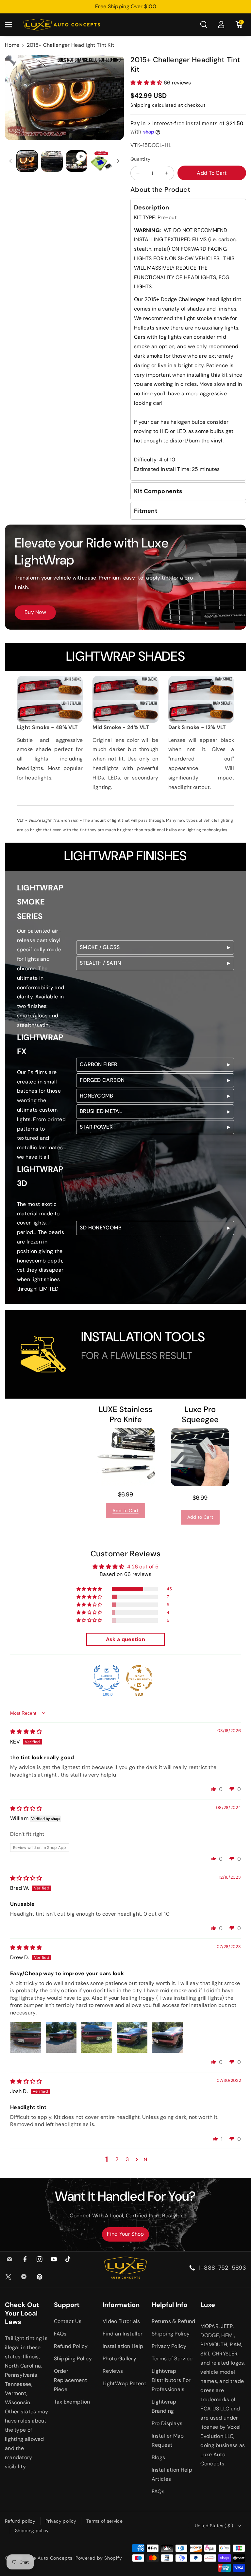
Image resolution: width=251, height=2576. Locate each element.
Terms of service (104, 2521)
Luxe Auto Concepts (49, 2558)
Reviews (113, 2371)
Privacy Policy (169, 2346)
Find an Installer (123, 2334)
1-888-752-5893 (222, 2268)
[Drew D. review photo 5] (167, 2037)
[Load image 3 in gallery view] (101, 161)
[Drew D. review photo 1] (26, 2037)
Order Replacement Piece (70, 2380)
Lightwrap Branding (164, 2406)
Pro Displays (167, 2423)
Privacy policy (61, 2521)
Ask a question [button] (125, 1639)
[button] (12, 25)
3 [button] (127, 2159)
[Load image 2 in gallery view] (52, 161)
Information (121, 2305)
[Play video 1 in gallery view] (77, 161)
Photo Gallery (119, 2359)
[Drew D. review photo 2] (61, 2037)
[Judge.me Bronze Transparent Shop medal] (139, 1678)
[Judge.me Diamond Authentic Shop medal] (107, 1678)
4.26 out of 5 (143, 1567)
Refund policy (20, 2521)
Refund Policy (71, 2346)
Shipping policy (32, 2531)
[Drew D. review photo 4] (132, 2037)
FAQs (60, 2334)
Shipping (141, 105)
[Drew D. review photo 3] (97, 2037)
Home (12, 45)
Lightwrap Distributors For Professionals (171, 2380)
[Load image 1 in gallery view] (27, 161)
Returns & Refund (174, 2321)
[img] (26, 1732)
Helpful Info (169, 2305)
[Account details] (221, 25)
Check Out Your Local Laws (22, 2313)
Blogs (159, 2457)
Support (67, 2305)
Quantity (140, 159)
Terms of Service (172, 2359)
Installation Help (123, 2346)
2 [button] (117, 2159)
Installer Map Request (168, 2440)
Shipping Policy (73, 2359)
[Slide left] (10, 161)
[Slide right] (118, 161)
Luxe (208, 2305)
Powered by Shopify (99, 2558)
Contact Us (68, 2321)
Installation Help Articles (172, 2474)
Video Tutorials (121, 2321)
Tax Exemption (72, 2402)
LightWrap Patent (124, 2383)
